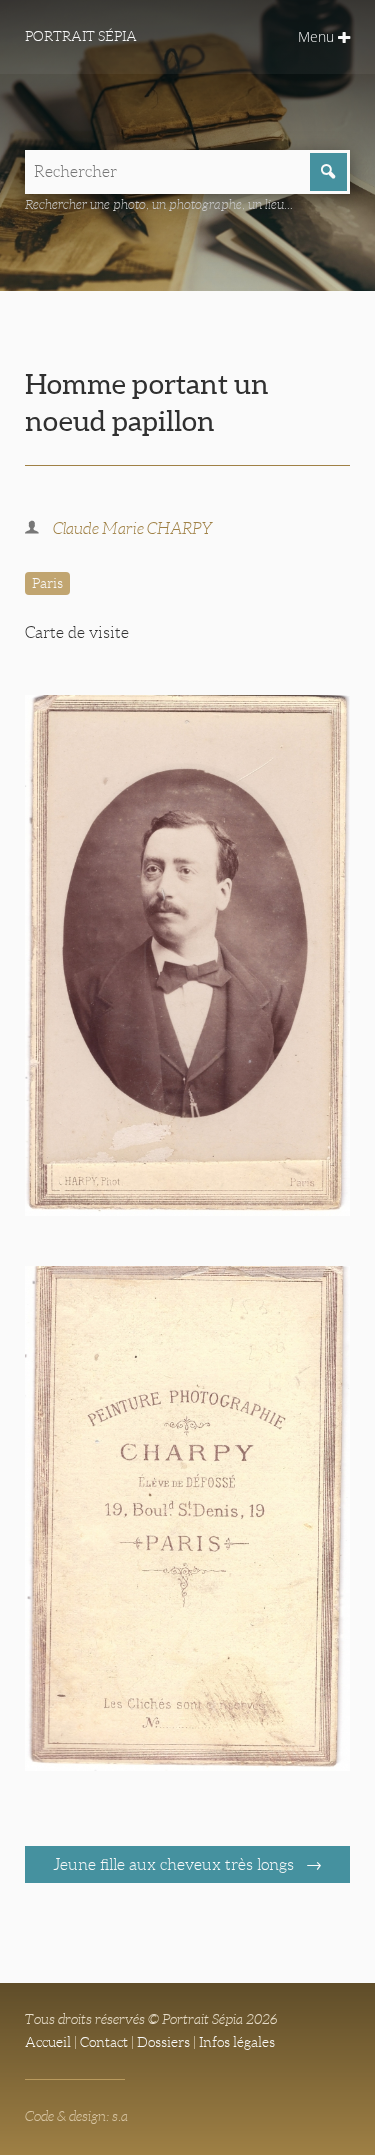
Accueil (48, 2042)
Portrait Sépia (81, 36)
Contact (104, 2042)
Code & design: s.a (76, 2116)
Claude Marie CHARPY (133, 528)
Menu (318, 36)
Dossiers (163, 2042)
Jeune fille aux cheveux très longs (175, 1864)
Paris (47, 583)
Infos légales (237, 2042)
